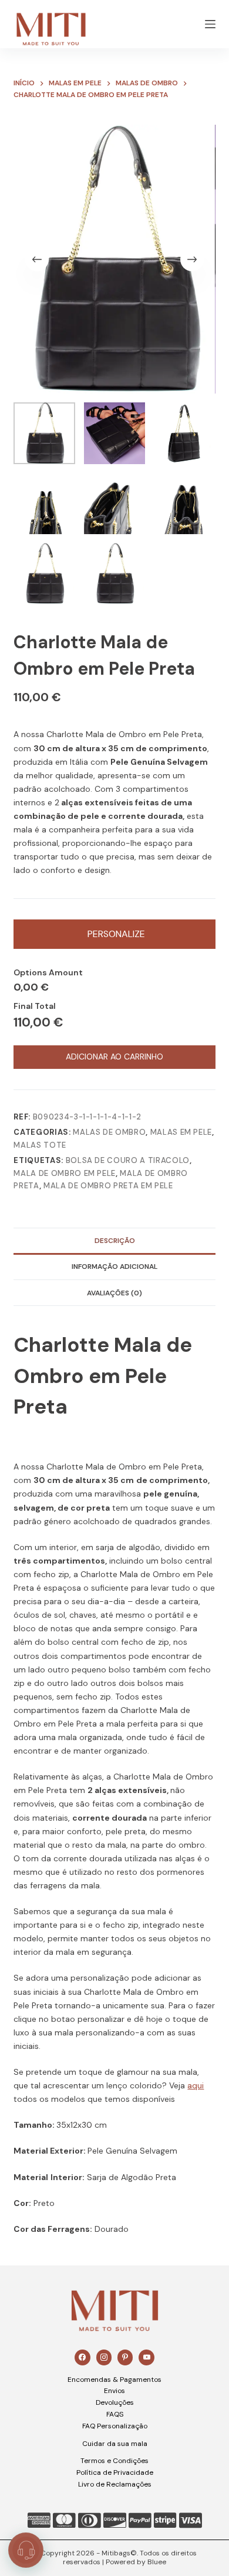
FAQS (115, 2414)
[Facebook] (82, 2357)
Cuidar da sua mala (115, 2444)
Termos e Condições (114, 2461)
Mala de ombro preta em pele (108, 1186)
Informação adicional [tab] (114, 1267)
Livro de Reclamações (115, 2484)
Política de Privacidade (115, 2472)
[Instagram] (104, 2357)
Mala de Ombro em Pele (65, 1173)
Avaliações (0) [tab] (114, 1293)
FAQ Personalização (115, 2426)
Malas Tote (40, 1145)
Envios (114, 2391)
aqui (196, 2085)
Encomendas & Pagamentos (114, 2380)
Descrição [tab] (115, 1241)
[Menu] (210, 24)
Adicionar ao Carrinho (114, 1057)
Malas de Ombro (109, 1132)
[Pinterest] (125, 2357)
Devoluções (115, 2402)
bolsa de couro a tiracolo (128, 1160)
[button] (26, 2550)
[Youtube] (146, 2357)
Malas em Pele (181, 1132)
